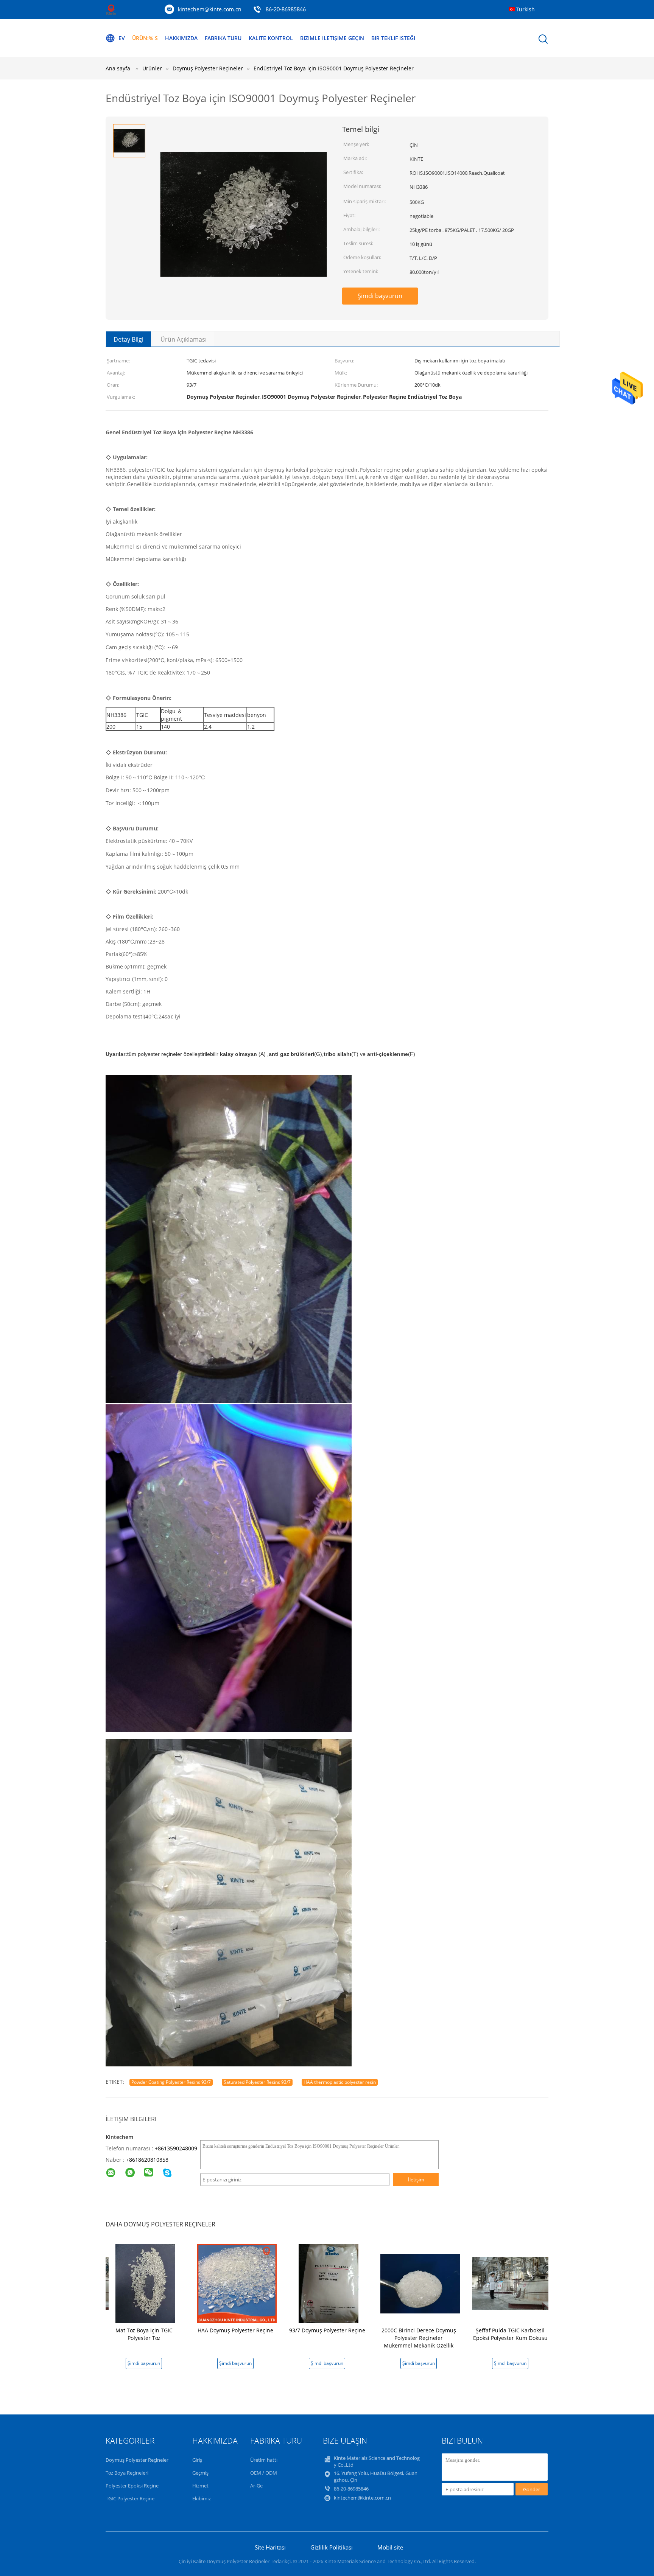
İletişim (416, 2180)
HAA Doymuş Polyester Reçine (235, 2330)
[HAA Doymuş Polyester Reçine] (237, 2283)
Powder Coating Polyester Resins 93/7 (171, 2082)
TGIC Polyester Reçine (130, 2498)
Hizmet (200, 2486)
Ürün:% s (145, 38)
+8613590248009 (176, 2148)
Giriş (197, 2460)
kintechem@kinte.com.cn (210, 9)
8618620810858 (149, 2160)
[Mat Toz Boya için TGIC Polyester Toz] (145, 2283)
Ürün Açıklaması (184, 339)
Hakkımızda (181, 38)
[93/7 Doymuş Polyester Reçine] (329, 2283)
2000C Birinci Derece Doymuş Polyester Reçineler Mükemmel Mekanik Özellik (419, 2338)
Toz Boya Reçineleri (127, 2473)
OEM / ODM (264, 2473)
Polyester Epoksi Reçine (132, 2486)
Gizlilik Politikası (332, 2547)
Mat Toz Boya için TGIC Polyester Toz (144, 2334)
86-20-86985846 (286, 10)
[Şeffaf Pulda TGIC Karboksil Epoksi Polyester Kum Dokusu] (512, 2283)
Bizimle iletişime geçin (332, 38)
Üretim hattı (264, 2460)
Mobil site (390, 2547)
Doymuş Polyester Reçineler (137, 2460)
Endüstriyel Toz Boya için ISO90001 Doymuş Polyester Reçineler (334, 68)
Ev (122, 38)
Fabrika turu (223, 38)
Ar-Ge (256, 2486)
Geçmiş (200, 2473)
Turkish (525, 9)
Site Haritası (270, 2547)
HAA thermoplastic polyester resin (340, 2082)
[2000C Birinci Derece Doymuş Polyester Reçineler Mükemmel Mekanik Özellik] (420, 2283)
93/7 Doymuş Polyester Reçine (327, 2330)
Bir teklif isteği (393, 38)
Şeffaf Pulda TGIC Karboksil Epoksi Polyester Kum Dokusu (510, 2334)
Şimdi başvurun (380, 296)
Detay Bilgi (128, 339)
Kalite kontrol (271, 38)
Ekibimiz (202, 2498)
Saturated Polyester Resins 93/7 (257, 2082)
